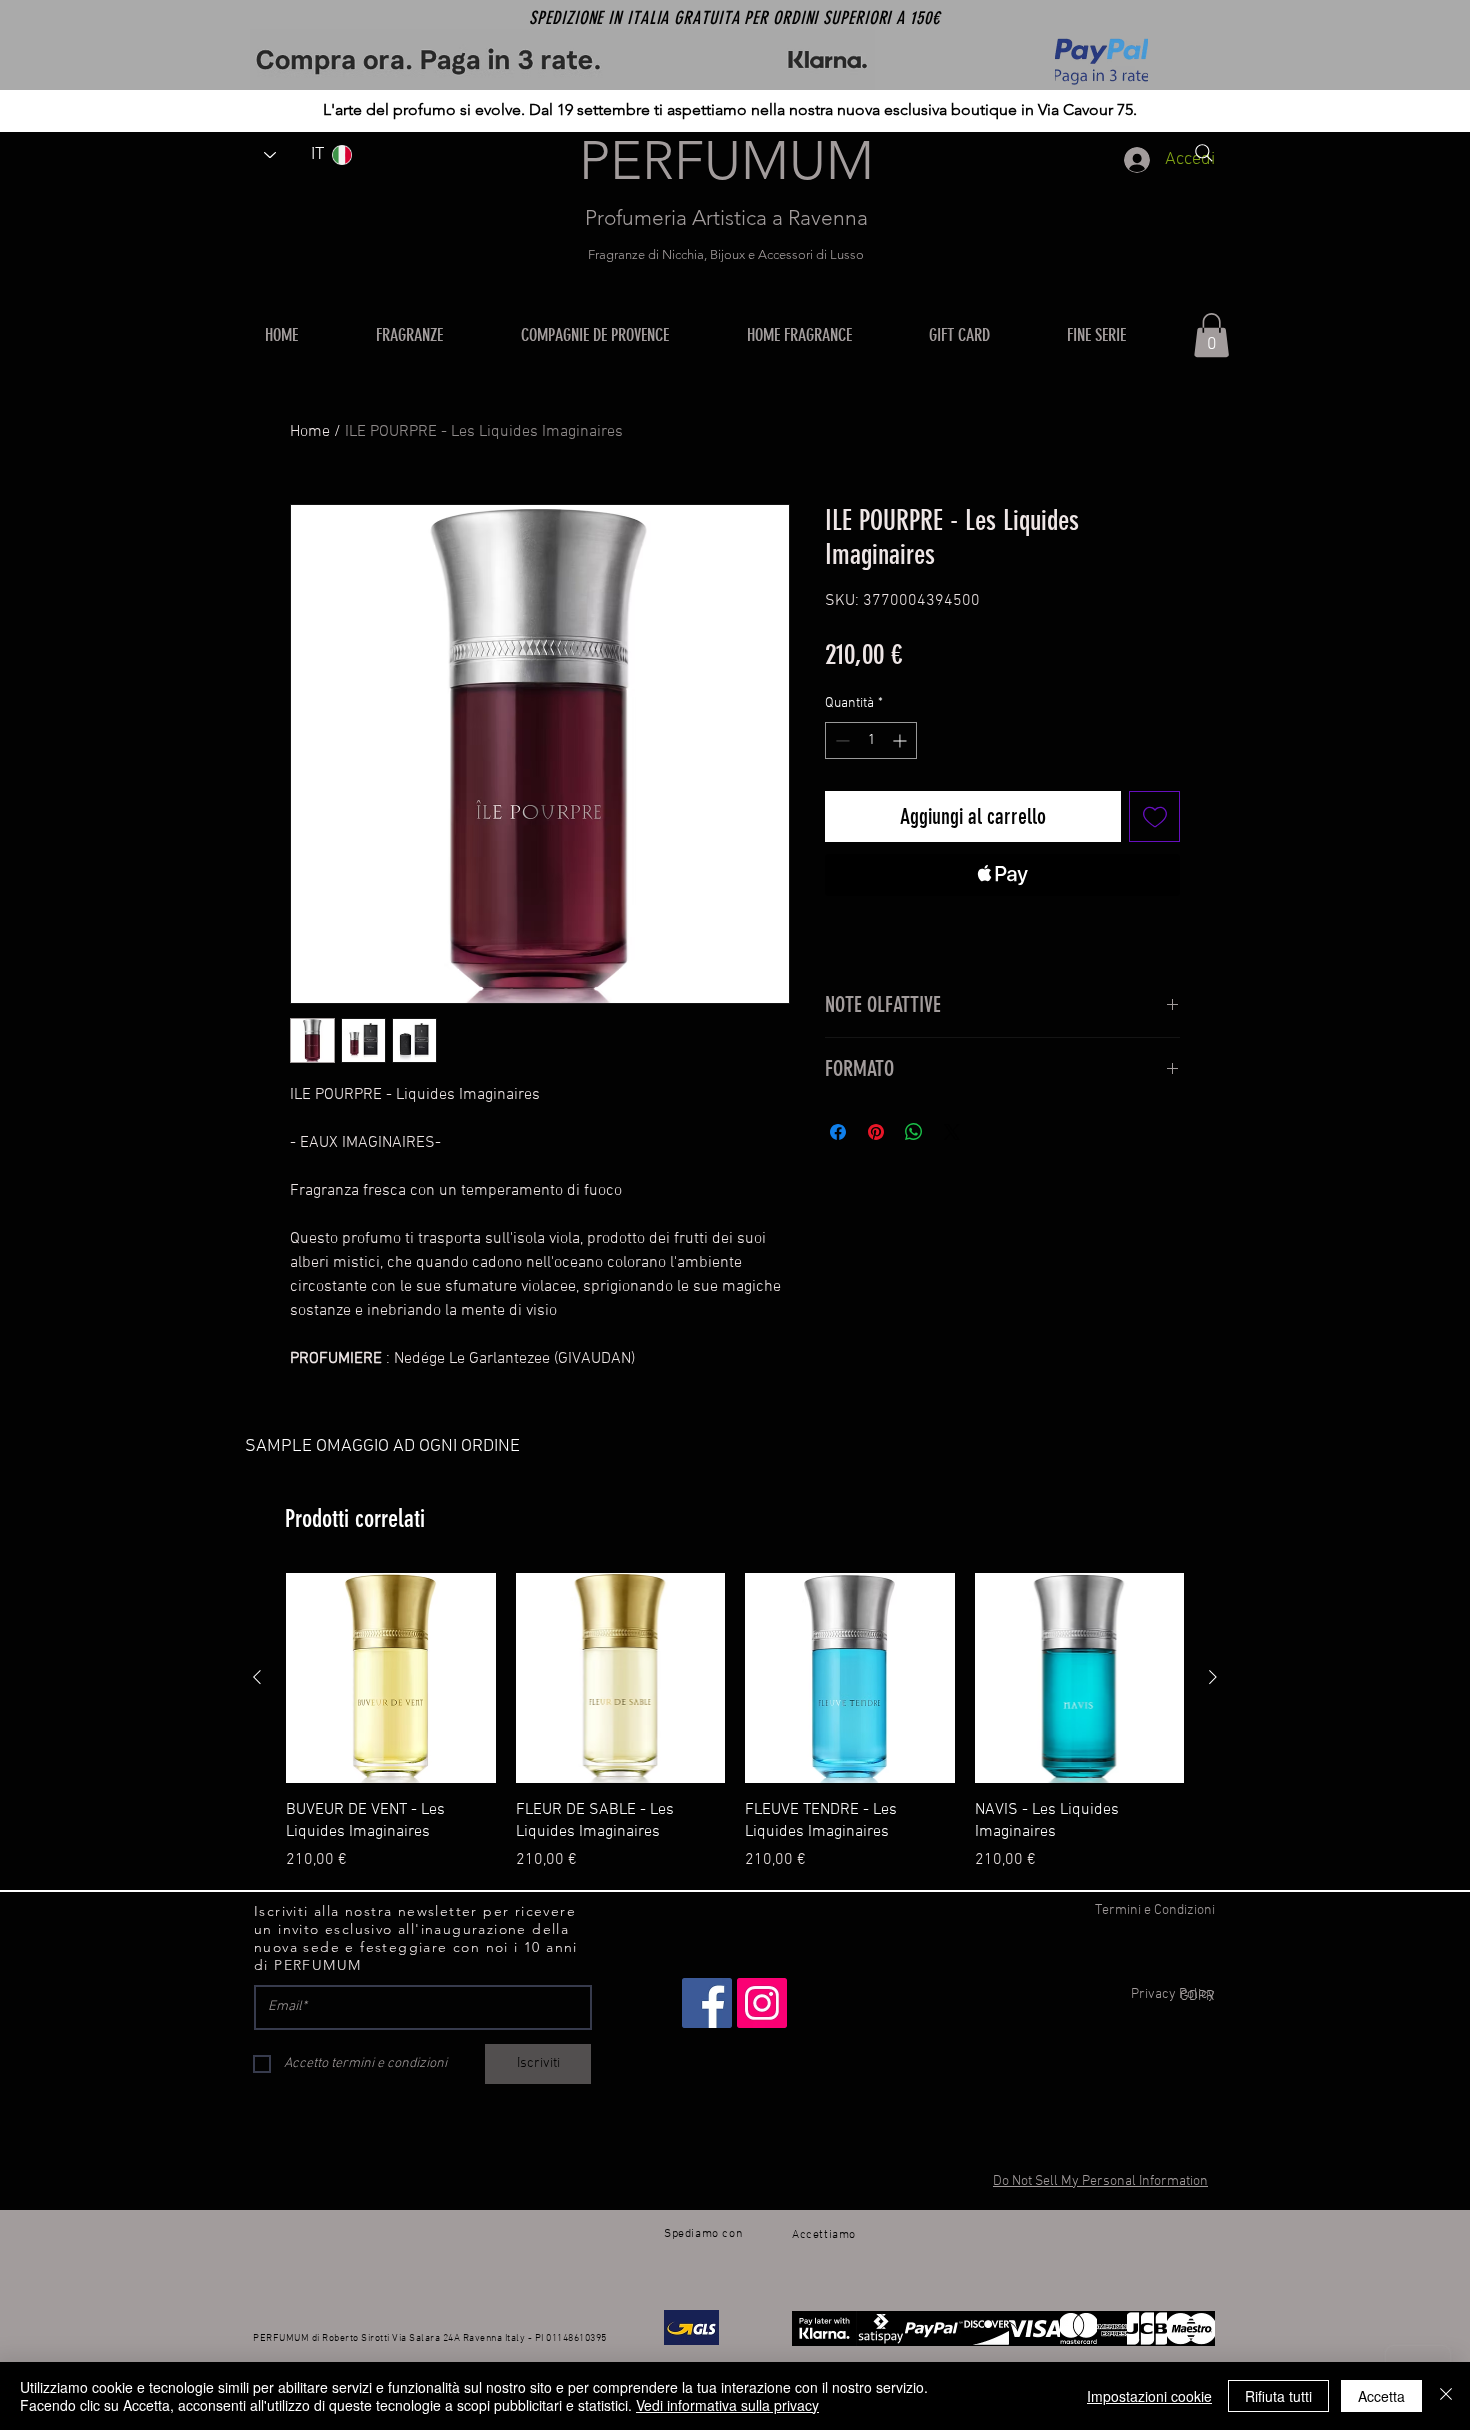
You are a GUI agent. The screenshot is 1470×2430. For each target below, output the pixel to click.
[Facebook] (707, 2003)
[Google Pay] (1002, 929)
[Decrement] (840, 740)
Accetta (1381, 2396)
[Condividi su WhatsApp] (914, 1132)
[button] (823, 335)
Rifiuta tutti (1278, 2396)
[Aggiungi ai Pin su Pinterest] (876, 1132)
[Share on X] (952, 1132)
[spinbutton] (871, 740)
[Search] (1204, 153)
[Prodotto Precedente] (257, 1677)
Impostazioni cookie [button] (1149, 2396)
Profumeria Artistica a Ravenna (726, 217)
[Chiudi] (1446, 2396)
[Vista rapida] (391, 1678)
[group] (735, 1722)
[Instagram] (762, 2003)
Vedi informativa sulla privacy (727, 2405)
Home (310, 432)
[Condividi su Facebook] (838, 1132)
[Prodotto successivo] (1213, 1677)
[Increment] (901, 740)
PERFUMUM (726, 161)
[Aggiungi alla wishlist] (1154, 816)
